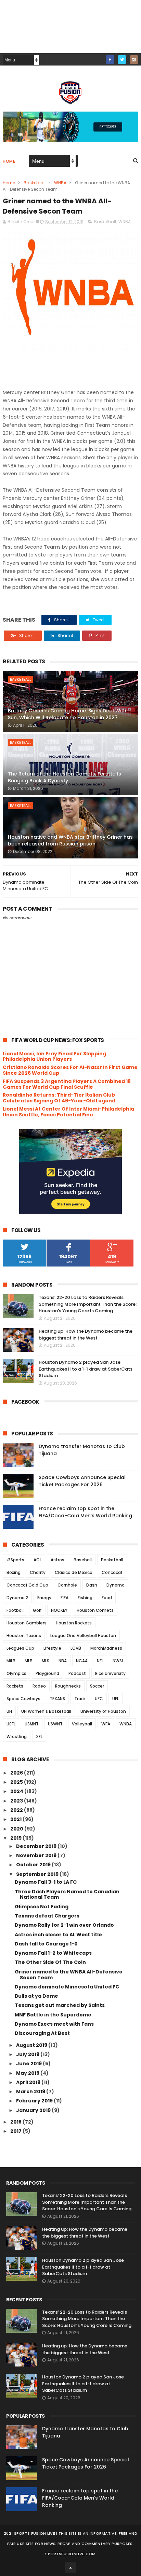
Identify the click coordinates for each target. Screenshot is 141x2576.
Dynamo (116, 1585)
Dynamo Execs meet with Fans (54, 2024)
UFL (116, 1699)
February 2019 (35, 2101)
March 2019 (31, 2092)
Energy (44, 1598)
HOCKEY (59, 1610)
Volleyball (82, 1724)
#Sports (15, 1560)
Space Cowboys (23, 1699)
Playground (47, 1673)
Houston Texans (24, 1636)
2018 (16, 2122)
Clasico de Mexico (74, 1572)
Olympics (16, 1673)
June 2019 (29, 2064)
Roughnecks (68, 1686)
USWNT (55, 1724)
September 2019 (38, 1874)
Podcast (77, 1673)
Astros (57, 1560)
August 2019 (32, 2045)
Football (15, 1610)
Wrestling (17, 1736)
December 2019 (37, 1846)
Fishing (85, 1598)
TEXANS (57, 1699)
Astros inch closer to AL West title (58, 1935)
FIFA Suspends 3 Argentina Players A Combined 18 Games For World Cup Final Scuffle (67, 1084)
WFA (106, 1724)
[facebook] (110, 60)
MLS (46, 1661)
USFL (11, 1724)
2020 (17, 1829)
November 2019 (37, 1855)
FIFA (65, 1598)
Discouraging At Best (42, 2033)
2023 (17, 1801)
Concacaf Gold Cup (27, 1585)
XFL (39, 1736)
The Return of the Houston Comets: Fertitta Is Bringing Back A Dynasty (65, 777)
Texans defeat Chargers (47, 1916)
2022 (17, 1810)
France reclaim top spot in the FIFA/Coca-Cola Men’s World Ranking (85, 1512)
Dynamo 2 (17, 1598)
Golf (37, 1610)
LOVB (76, 1648)
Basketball (35, 183)
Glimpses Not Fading (42, 1907)
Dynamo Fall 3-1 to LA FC (46, 1882)
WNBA (60, 183)
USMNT (32, 1724)
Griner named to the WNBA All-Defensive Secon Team (69, 1975)
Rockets (15, 1686)
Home (9, 161)
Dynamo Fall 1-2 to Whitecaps (53, 1953)
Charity (38, 1572)
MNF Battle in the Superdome (53, 2015)
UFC (99, 1699)
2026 (17, 1773)
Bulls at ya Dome (36, 1996)
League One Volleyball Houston (83, 1636)
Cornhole (67, 1585)
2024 (17, 1791)
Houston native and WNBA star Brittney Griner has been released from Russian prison (70, 840)
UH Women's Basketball (46, 1711)
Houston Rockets (74, 1623)
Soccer (97, 1686)
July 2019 (28, 2054)
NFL (100, 1661)
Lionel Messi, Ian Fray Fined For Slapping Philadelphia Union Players (54, 1057)
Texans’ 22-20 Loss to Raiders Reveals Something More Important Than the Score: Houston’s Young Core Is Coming (88, 1304)
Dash (92, 1585)
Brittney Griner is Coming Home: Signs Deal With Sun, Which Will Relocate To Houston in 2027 (67, 714)
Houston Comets (95, 1610)
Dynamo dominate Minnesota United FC (67, 1987)
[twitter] (122, 60)
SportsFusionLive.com (70, 2554)
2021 (16, 1819)
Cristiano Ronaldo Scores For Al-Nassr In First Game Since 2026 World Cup (70, 1070)
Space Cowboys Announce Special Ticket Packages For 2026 (82, 1481)
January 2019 (34, 2110)
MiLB (11, 1661)
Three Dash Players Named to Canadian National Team (67, 1894)
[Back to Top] (70, 2567)
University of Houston (103, 1711)
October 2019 (34, 1865)
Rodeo (39, 1686)
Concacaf (112, 1572)
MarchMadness (106, 1648)
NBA (63, 1661)
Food (107, 1598)
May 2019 (28, 2073)
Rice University (110, 1673)
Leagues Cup (20, 1648)
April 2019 (29, 2082)
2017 (16, 2131)
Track (80, 1699)
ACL (37, 1560)
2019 (16, 1838)
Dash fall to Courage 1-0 (46, 1944)
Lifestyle (52, 1648)
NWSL (118, 1661)
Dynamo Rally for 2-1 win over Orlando (64, 1925)
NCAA (82, 1661)
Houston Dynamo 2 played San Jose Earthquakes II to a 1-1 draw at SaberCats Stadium (86, 1369)
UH (9, 1711)
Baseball (83, 1560)
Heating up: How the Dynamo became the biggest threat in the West (86, 1335)
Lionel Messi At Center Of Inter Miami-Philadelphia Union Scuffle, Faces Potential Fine (68, 1112)
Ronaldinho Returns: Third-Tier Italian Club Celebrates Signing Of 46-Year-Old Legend (59, 1098)
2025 (17, 1782)
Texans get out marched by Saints (60, 2005)
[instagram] (134, 60)
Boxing (14, 1572)
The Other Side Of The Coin (50, 1962)
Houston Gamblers (27, 1623)
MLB (29, 1661)
